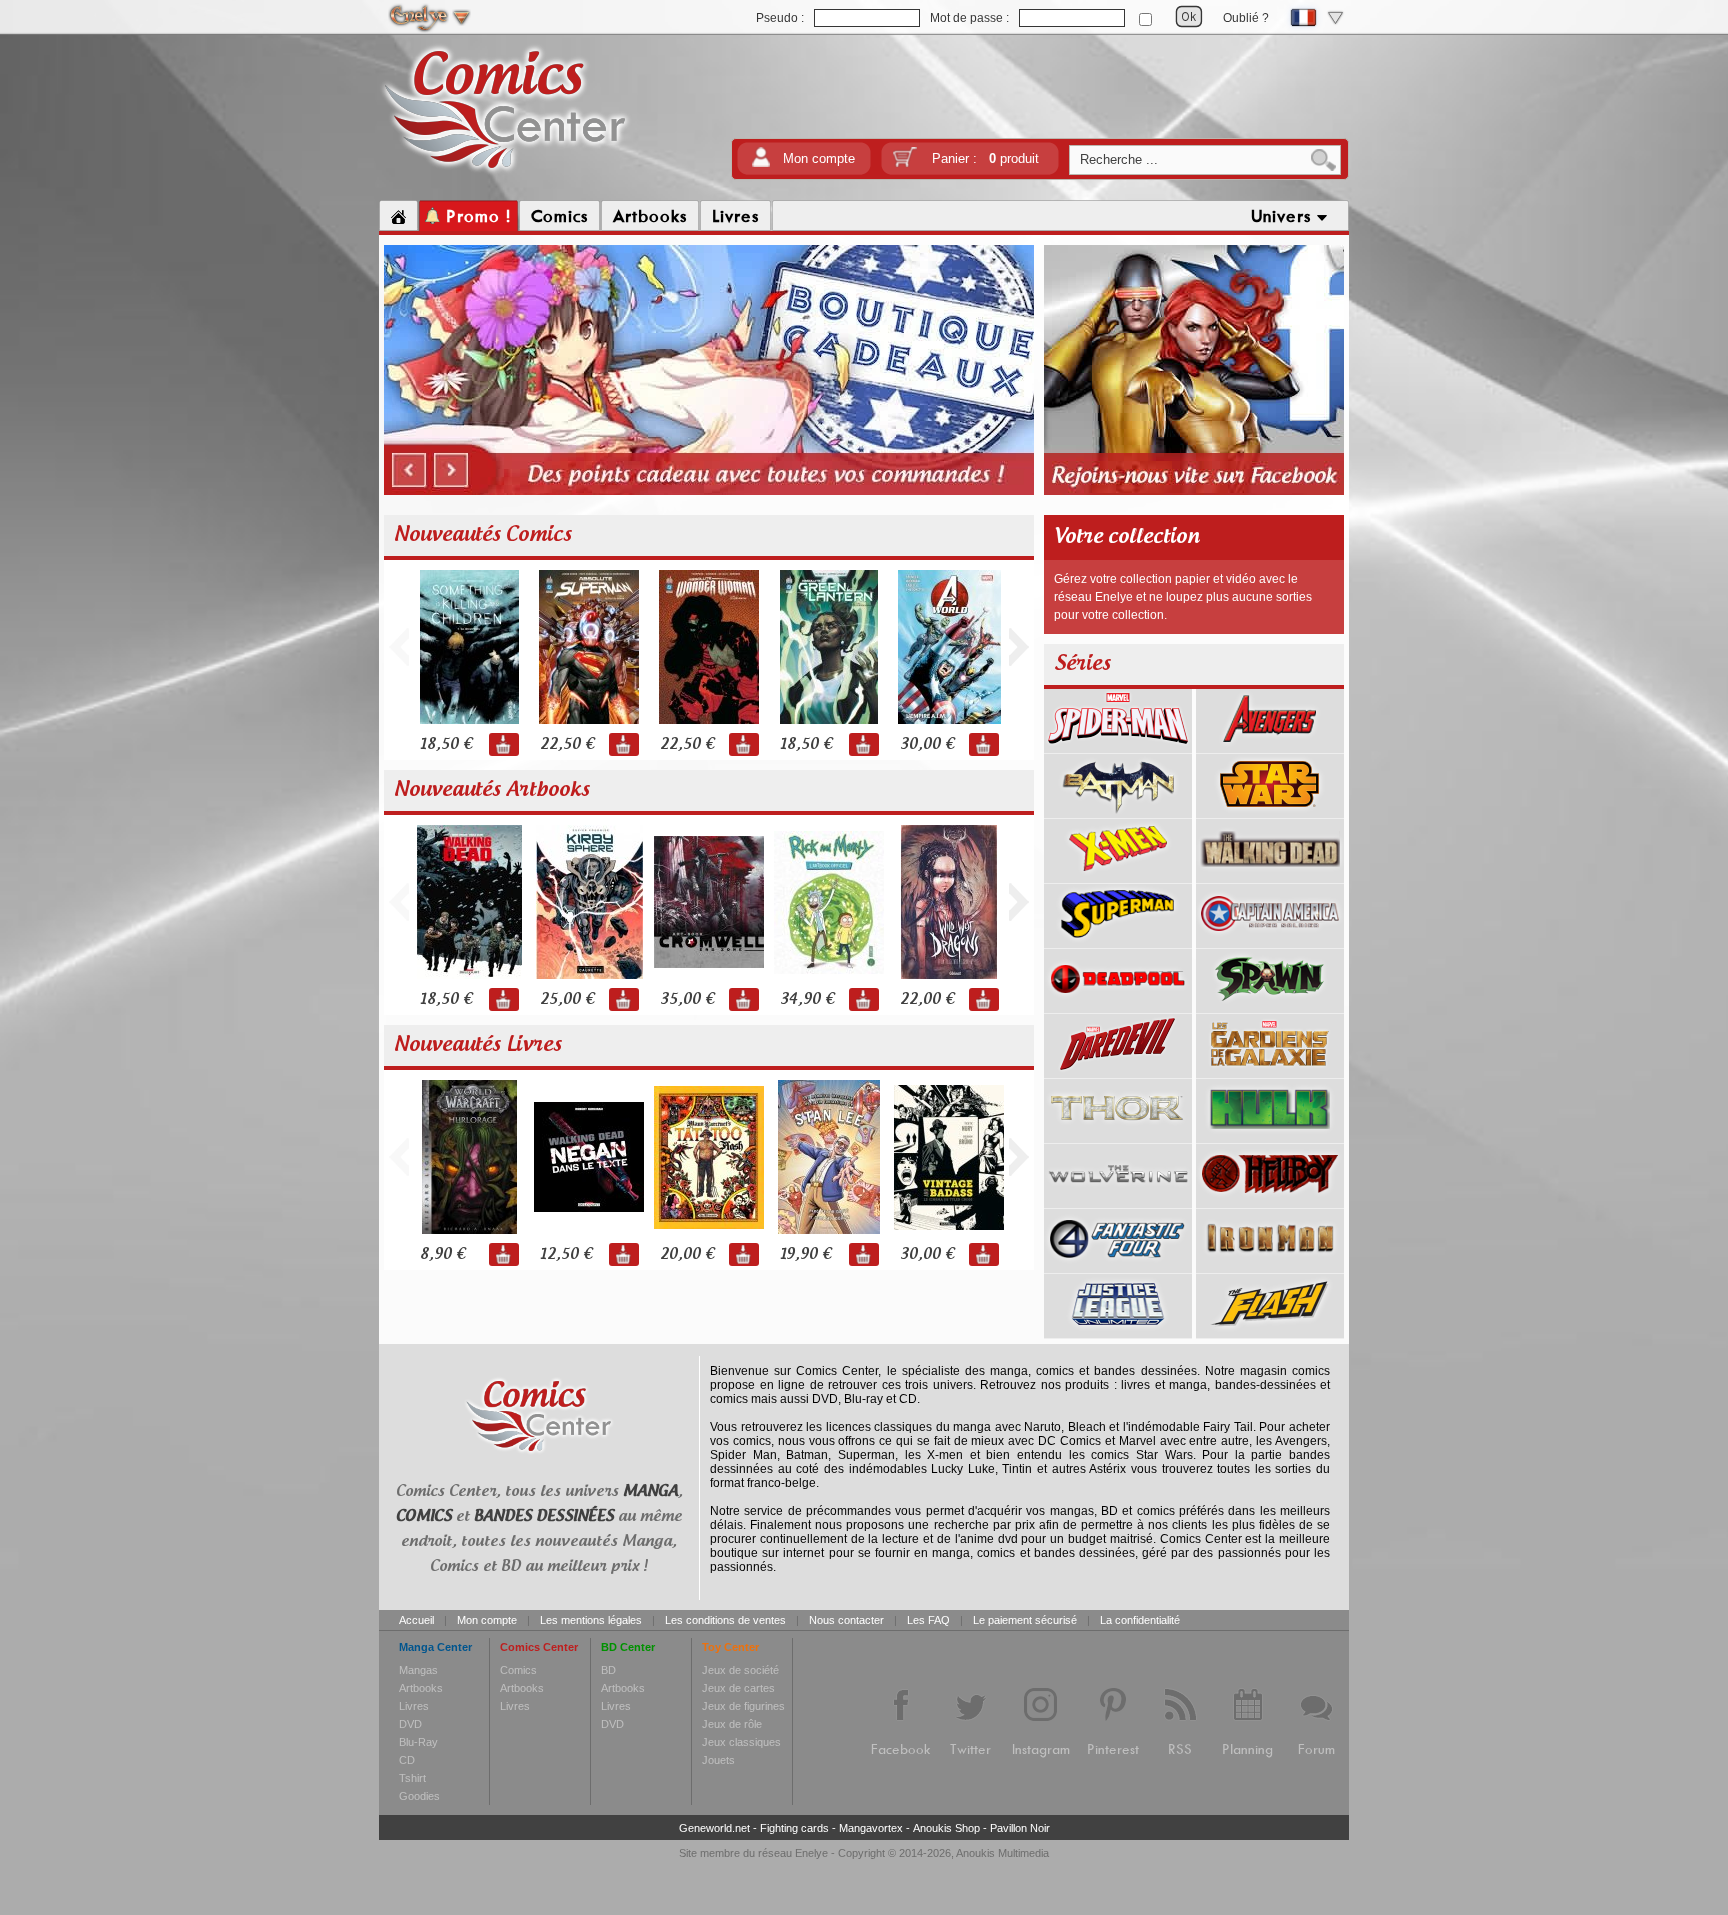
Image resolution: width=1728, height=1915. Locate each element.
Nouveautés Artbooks (492, 790)
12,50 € (566, 1254)
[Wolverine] (1118, 1201)
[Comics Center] (505, 173)
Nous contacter (846, 1620)
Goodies (419, 1796)
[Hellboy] (1270, 1201)
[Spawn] (1270, 1006)
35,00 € (687, 999)
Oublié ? (1246, 18)
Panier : (985, 158)
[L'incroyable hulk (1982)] (1270, 1136)
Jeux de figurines (743, 1706)
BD (608, 1670)
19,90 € (805, 1254)
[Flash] (1270, 1331)
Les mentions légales (591, 1620)
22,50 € (567, 744)
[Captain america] (1270, 941)
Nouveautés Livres (478, 1045)
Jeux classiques (741, 1742)
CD (407, 1760)
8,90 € (442, 1254)
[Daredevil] (1118, 1071)
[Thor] (1118, 1136)
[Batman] (1118, 811)
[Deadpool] (1118, 1006)
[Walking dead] (1270, 876)
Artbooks (421, 1688)
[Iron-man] (1270, 1266)
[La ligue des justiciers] (1118, 1331)
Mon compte (819, 158)
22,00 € (927, 999)
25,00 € (567, 999)
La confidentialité (1140, 1620)
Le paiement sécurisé (1025, 1620)
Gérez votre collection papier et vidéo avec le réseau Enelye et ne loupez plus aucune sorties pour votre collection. (1183, 597)
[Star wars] (1270, 811)
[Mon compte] (761, 163)
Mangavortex (871, 1828)
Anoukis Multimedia (1002, 1853)
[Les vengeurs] (1270, 746)
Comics (518, 1670)
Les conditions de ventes (725, 1620)
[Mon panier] (905, 163)
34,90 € (807, 999)
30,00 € (927, 744)
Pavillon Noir (1020, 1828)
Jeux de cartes (738, 1688)
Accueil (416, 1620)
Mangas (418, 1670)
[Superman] (1118, 941)
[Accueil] (398, 216)
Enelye (811, 1853)
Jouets (718, 1760)
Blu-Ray (418, 1742)
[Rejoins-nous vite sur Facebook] (1194, 492)
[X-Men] (1118, 876)
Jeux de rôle (732, 1724)
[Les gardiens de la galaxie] (1270, 1071)
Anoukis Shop (946, 1828)
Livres (414, 1706)
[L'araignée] (1118, 746)
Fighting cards (794, 1828)
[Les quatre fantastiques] (1118, 1266)
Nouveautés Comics (483, 535)
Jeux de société (740, 1670)
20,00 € (687, 1254)
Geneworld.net (714, 1828)
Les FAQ (928, 1620)
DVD (410, 1724)
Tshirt (412, 1778)
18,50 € (446, 744)
